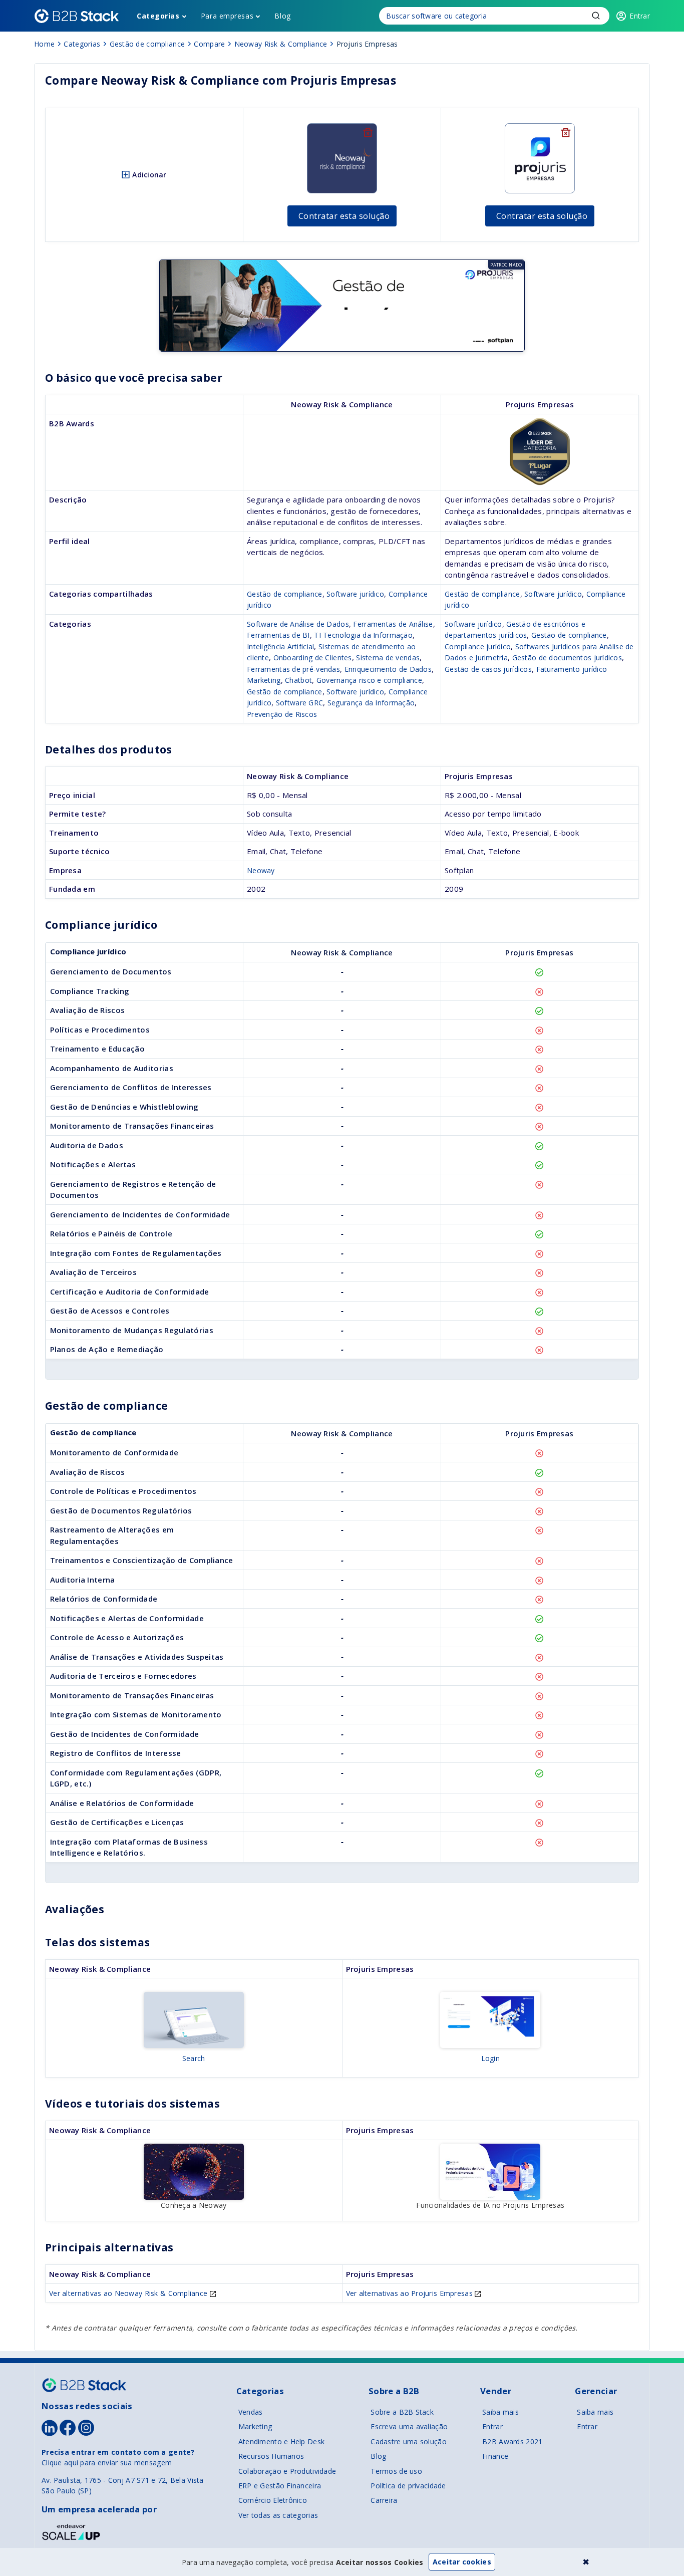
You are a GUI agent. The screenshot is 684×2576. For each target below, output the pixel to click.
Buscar (596, 16)
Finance (495, 2456)
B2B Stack (84, 2385)
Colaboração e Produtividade (287, 2471)
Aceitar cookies (462, 2562)
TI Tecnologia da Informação (363, 635)
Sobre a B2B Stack (402, 2412)
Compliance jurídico (478, 647)
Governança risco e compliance (369, 680)
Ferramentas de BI (278, 635)
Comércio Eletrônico (273, 2500)
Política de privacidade (408, 2486)
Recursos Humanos (271, 2456)
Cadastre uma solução (409, 2441)
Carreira (384, 2500)
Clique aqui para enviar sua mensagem (107, 2463)
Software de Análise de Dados (298, 624)
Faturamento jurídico (572, 669)
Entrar (492, 2426)
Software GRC (299, 703)
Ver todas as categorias (278, 2515)
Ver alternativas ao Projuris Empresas (411, 2293)
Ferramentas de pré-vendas (293, 669)
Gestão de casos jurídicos (488, 669)
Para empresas (227, 16)
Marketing (264, 680)
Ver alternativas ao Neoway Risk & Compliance (129, 2293)
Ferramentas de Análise (393, 624)
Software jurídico (355, 594)
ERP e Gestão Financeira (280, 2486)
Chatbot (298, 680)
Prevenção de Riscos (282, 714)
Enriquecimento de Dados (388, 669)
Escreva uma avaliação (409, 2426)
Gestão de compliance (285, 594)
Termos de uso (396, 2471)
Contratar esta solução (344, 216)
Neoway (261, 870)
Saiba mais (500, 2412)
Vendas (251, 2412)
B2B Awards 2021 (512, 2441)
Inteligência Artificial (280, 647)
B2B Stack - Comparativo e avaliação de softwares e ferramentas (77, 16)
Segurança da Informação (371, 703)
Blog (282, 16)
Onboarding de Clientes (313, 658)
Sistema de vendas (388, 658)
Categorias (158, 16)
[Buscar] (494, 16)
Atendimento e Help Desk (281, 2441)
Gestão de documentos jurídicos (567, 658)
